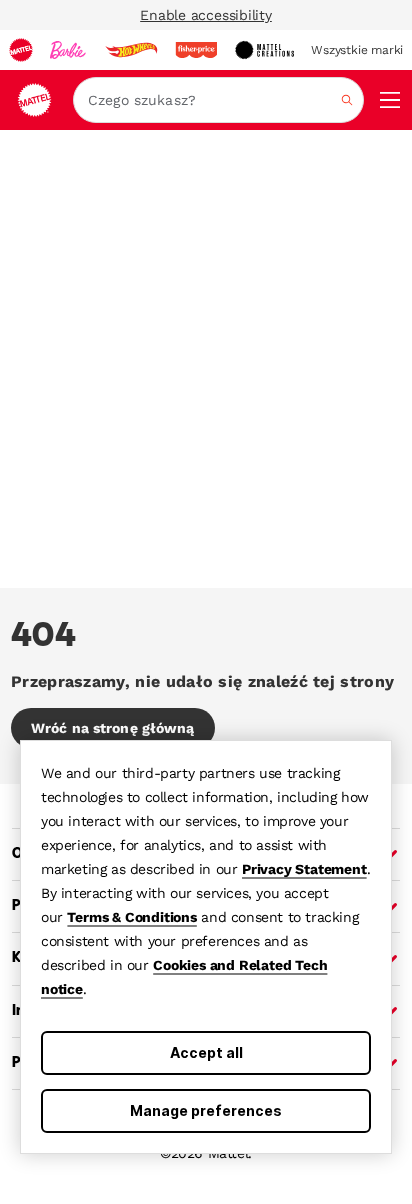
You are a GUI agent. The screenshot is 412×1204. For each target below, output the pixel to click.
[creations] (264, 50)
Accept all (206, 1052)
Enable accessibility (206, 15)
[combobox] (218, 100)
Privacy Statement (304, 869)
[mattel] (21, 50)
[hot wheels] (131, 50)
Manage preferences (206, 1110)
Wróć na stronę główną (113, 728)
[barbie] (68, 50)
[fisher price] (196, 50)
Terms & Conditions (131, 917)
